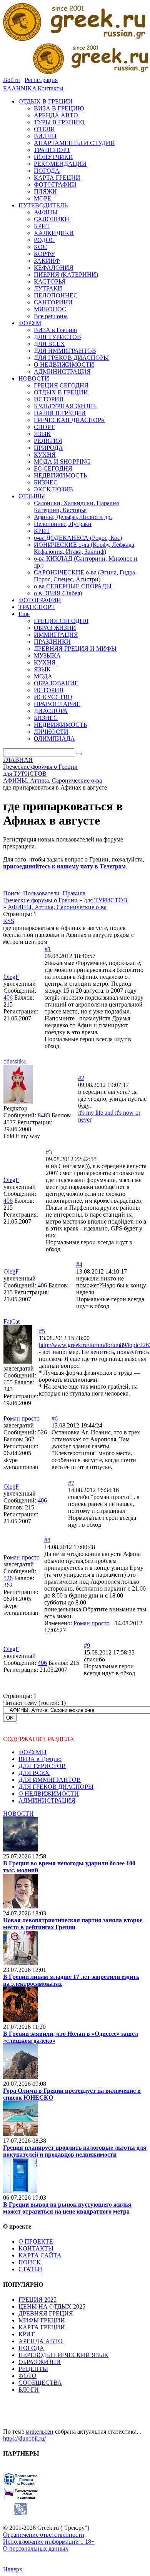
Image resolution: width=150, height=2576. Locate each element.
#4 (79, 1265)
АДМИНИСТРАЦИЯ (47, 1801)
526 (42, 1432)
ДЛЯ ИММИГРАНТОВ (50, 1780)
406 (8, 998)
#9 (87, 1645)
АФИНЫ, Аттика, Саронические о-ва (57, 907)
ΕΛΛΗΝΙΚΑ (20, 88)
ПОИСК (30, 2262)
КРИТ (27, 2334)
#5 (42, 1331)
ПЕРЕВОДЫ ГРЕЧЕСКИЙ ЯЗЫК (63, 2355)
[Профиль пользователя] (18, 1101)
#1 (48, 949)
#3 (49, 1152)
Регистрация (41, 80)
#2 (81, 1078)
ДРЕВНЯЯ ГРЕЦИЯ (46, 2313)
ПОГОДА (31, 2348)
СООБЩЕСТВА (40, 2383)
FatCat (12, 1321)
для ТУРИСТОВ (106, 900)
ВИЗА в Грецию (40, 1759)
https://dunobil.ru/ (24, 2438)
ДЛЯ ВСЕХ (34, 1773)
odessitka (15, 1061)
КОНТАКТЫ (36, 2248)
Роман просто (22, 1418)
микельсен (40, 2432)
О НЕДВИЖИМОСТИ (49, 1794)
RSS (9, 921)
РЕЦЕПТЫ (33, 2369)
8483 (44, 1115)
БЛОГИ (29, 2390)
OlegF (11, 977)
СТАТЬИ (30, 2269)
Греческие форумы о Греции (40, 900)
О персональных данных (36, 2548)
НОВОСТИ (18, 1814)
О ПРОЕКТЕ (36, 2241)
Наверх (13, 2569)
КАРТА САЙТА (40, 2255)
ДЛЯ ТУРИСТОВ (42, 1766)
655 (8, 1382)
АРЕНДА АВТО (41, 2341)
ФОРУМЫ (32, 1752)
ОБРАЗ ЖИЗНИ (40, 2362)
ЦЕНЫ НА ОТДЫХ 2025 (52, 2306)
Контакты (51, 88)
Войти (12, 80)
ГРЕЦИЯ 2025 (37, 2300)
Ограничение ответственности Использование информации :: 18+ (49, 2538)
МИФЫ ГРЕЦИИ (42, 2320)
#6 (55, 1418)
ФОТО (27, 2376)
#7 (71, 1483)
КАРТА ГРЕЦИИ (42, 2327)
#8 (47, 1540)
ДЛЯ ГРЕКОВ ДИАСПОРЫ (56, 1787)
